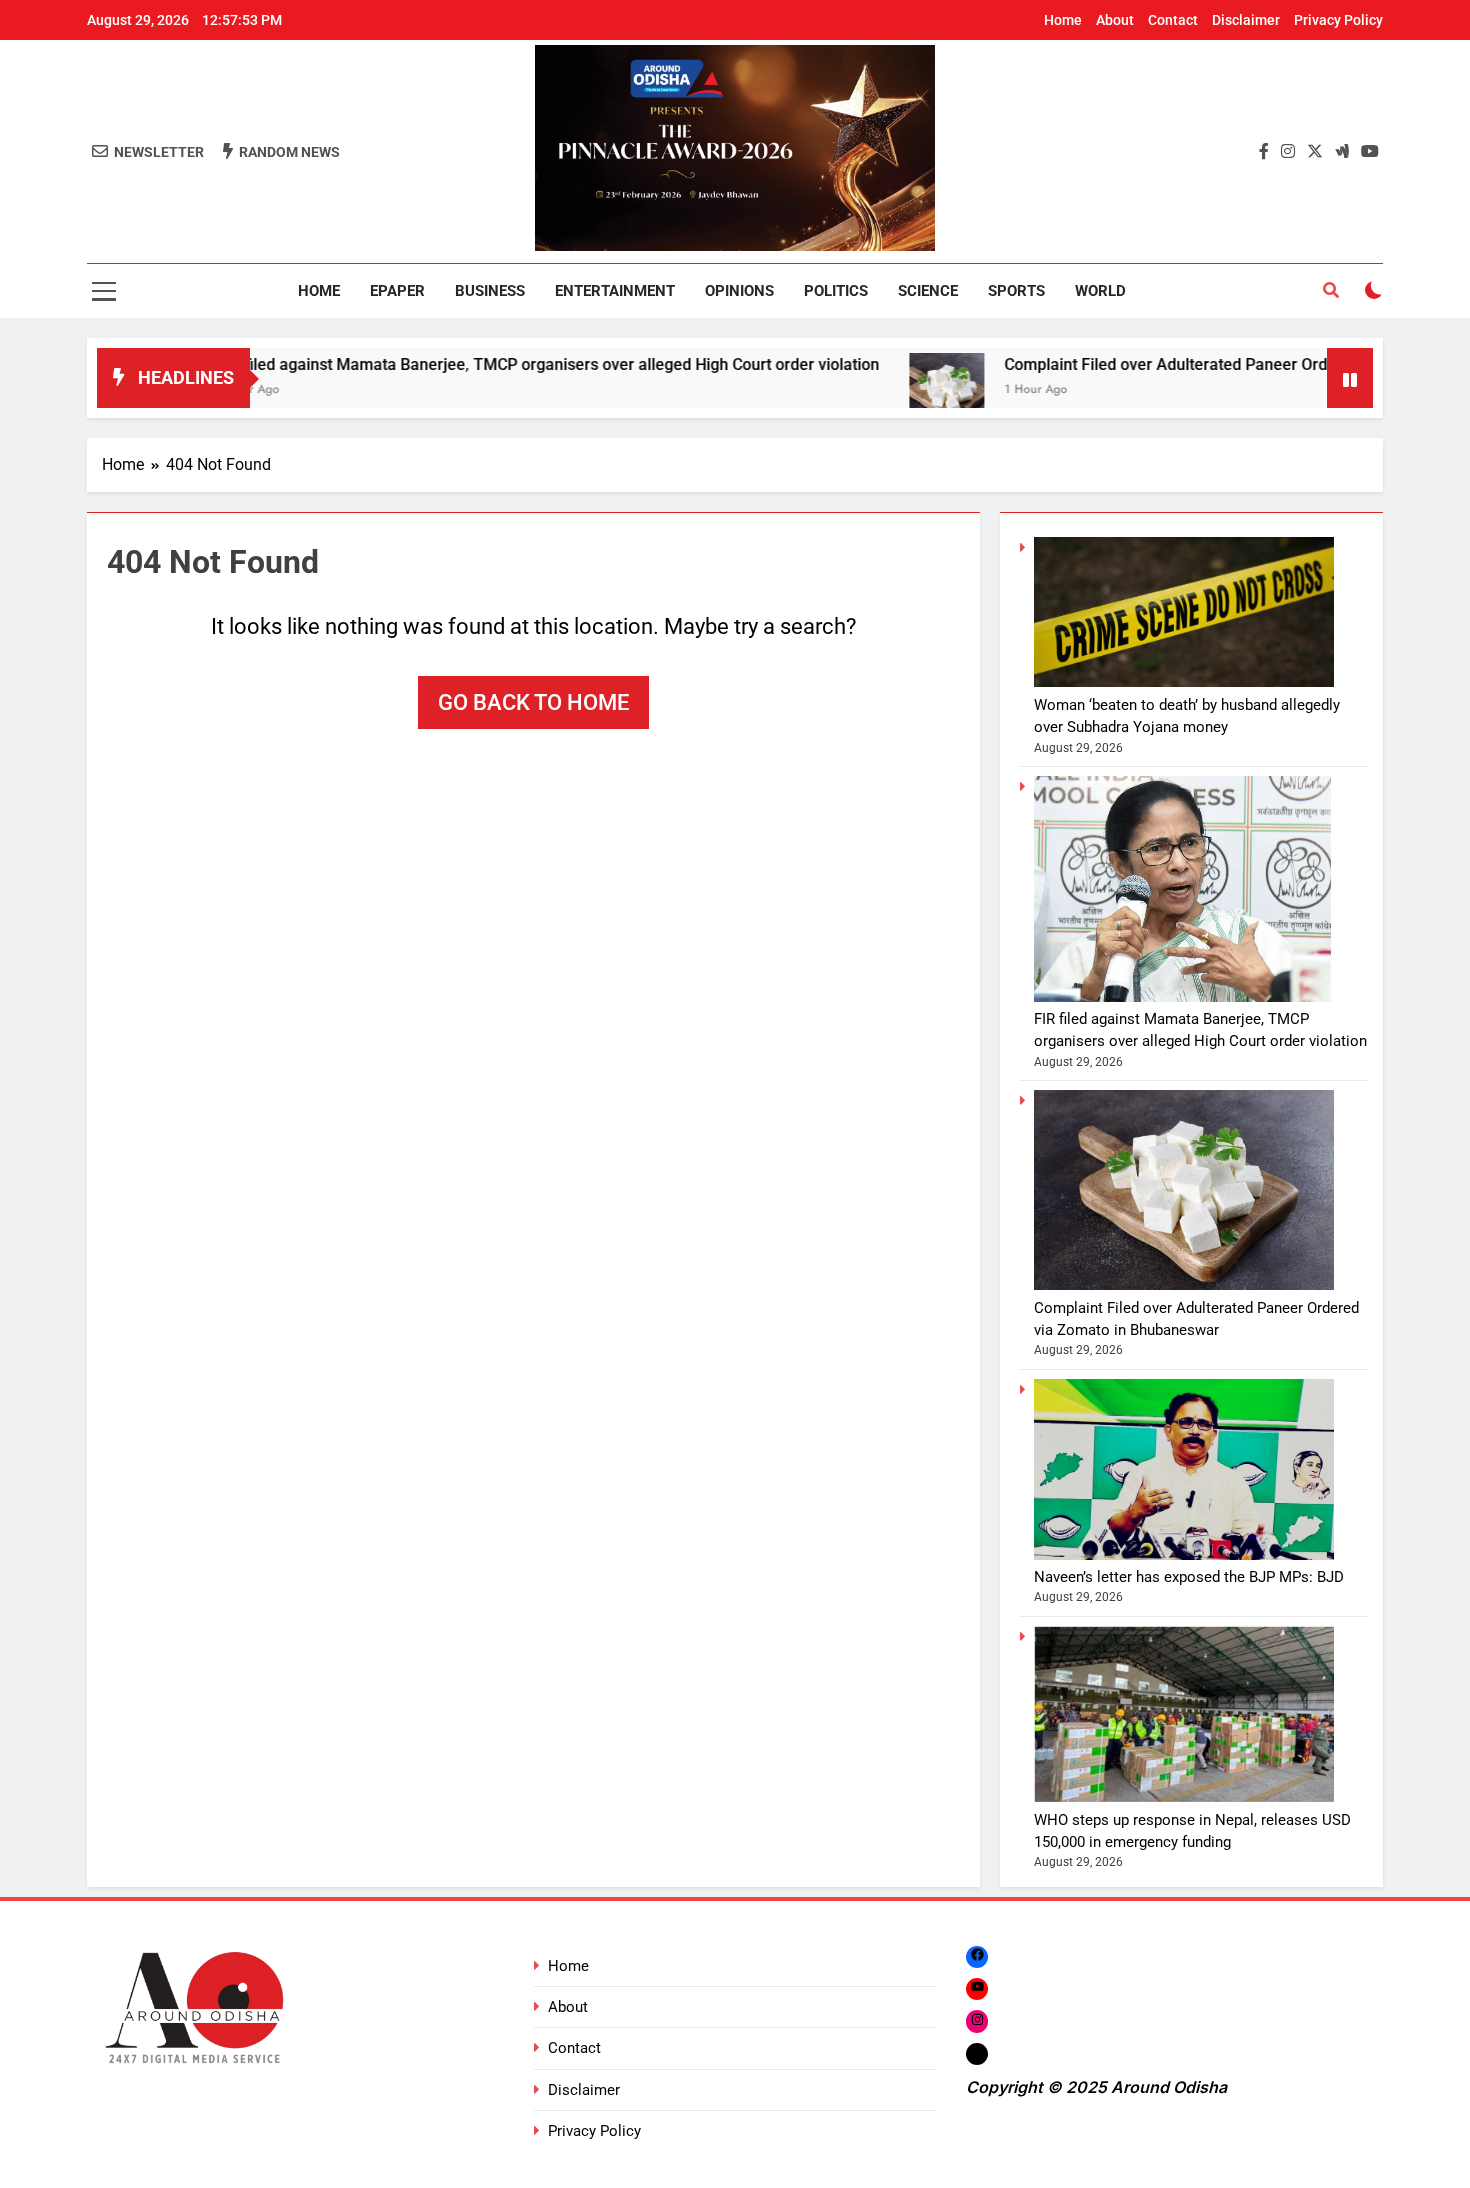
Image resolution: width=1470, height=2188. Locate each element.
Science (928, 291)
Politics (836, 291)
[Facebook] (977, 1956)
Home (1063, 20)
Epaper (397, 291)
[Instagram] (977, 2021)
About (1115, 20)
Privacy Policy (1338, 20)
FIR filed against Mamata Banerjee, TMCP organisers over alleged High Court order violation (473, 364)
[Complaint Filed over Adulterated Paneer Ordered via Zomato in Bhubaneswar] (872, 390)
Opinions (739, 291)
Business (490, 291)
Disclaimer (1246, 20)
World (1100, 291)
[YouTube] (977, 1988)
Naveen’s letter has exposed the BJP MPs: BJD (1189, 1577)
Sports (1016, 291)
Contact (1173, 20)
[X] (977, 2053)
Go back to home (533, 702)
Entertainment (615, 291)
